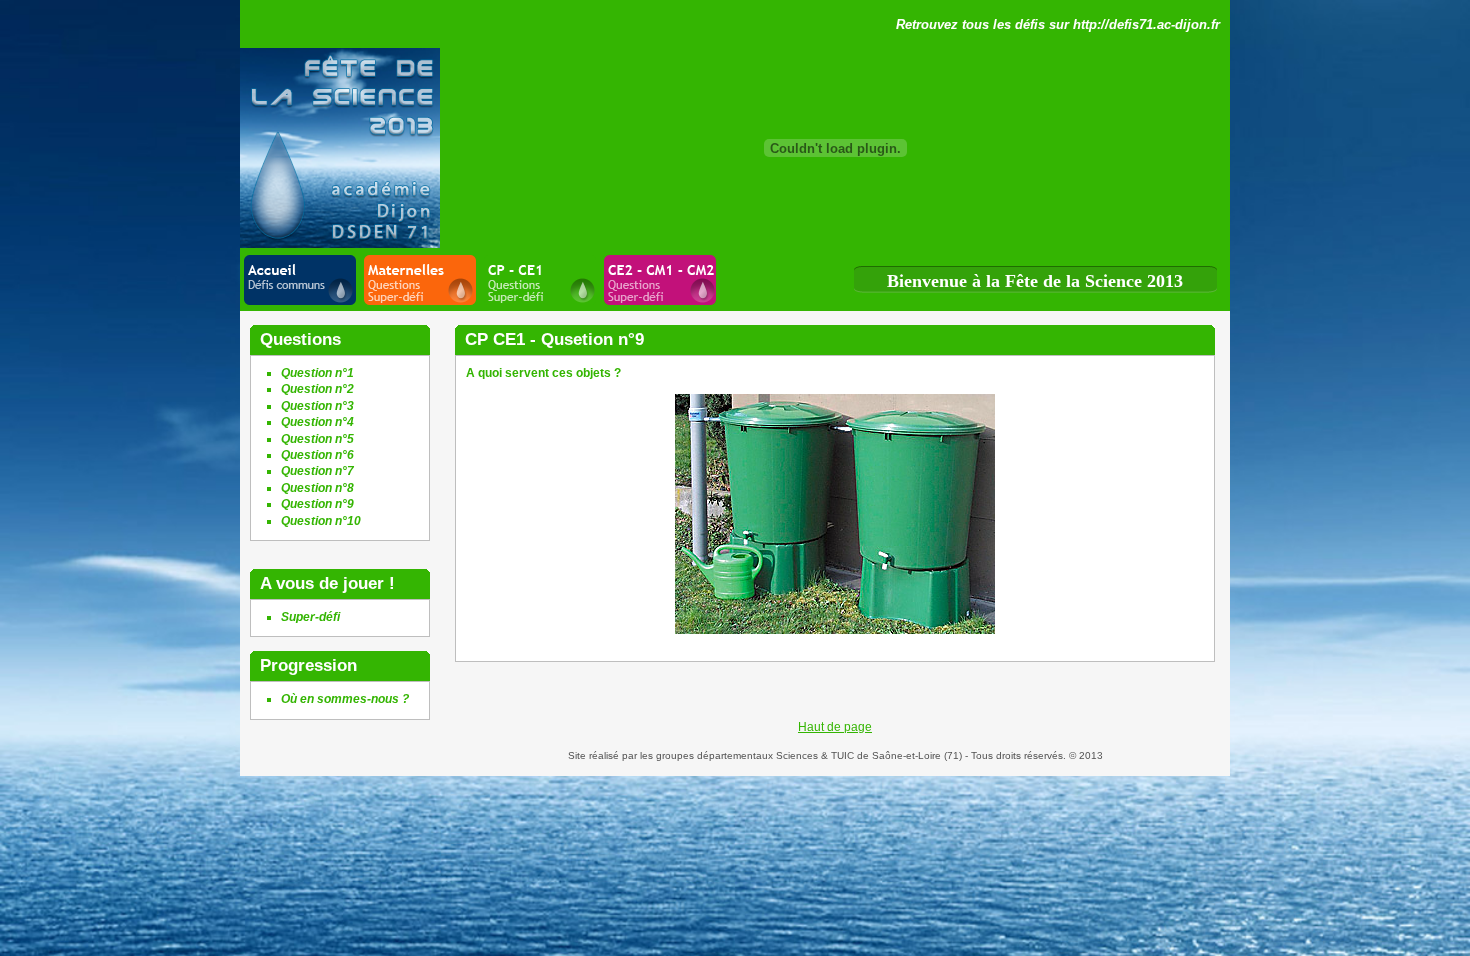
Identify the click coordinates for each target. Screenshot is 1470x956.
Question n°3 (317, 406)
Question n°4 (317, 422)
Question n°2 (317, 389)
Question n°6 (317, 455)
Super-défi (310, 617)
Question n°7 (317, 471)
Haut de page (835, 727)
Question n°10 (321, 521)
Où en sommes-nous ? (345, 699)
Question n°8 (317, 488)
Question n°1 (317, 373)
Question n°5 (317, 439)
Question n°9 (317, 504)
